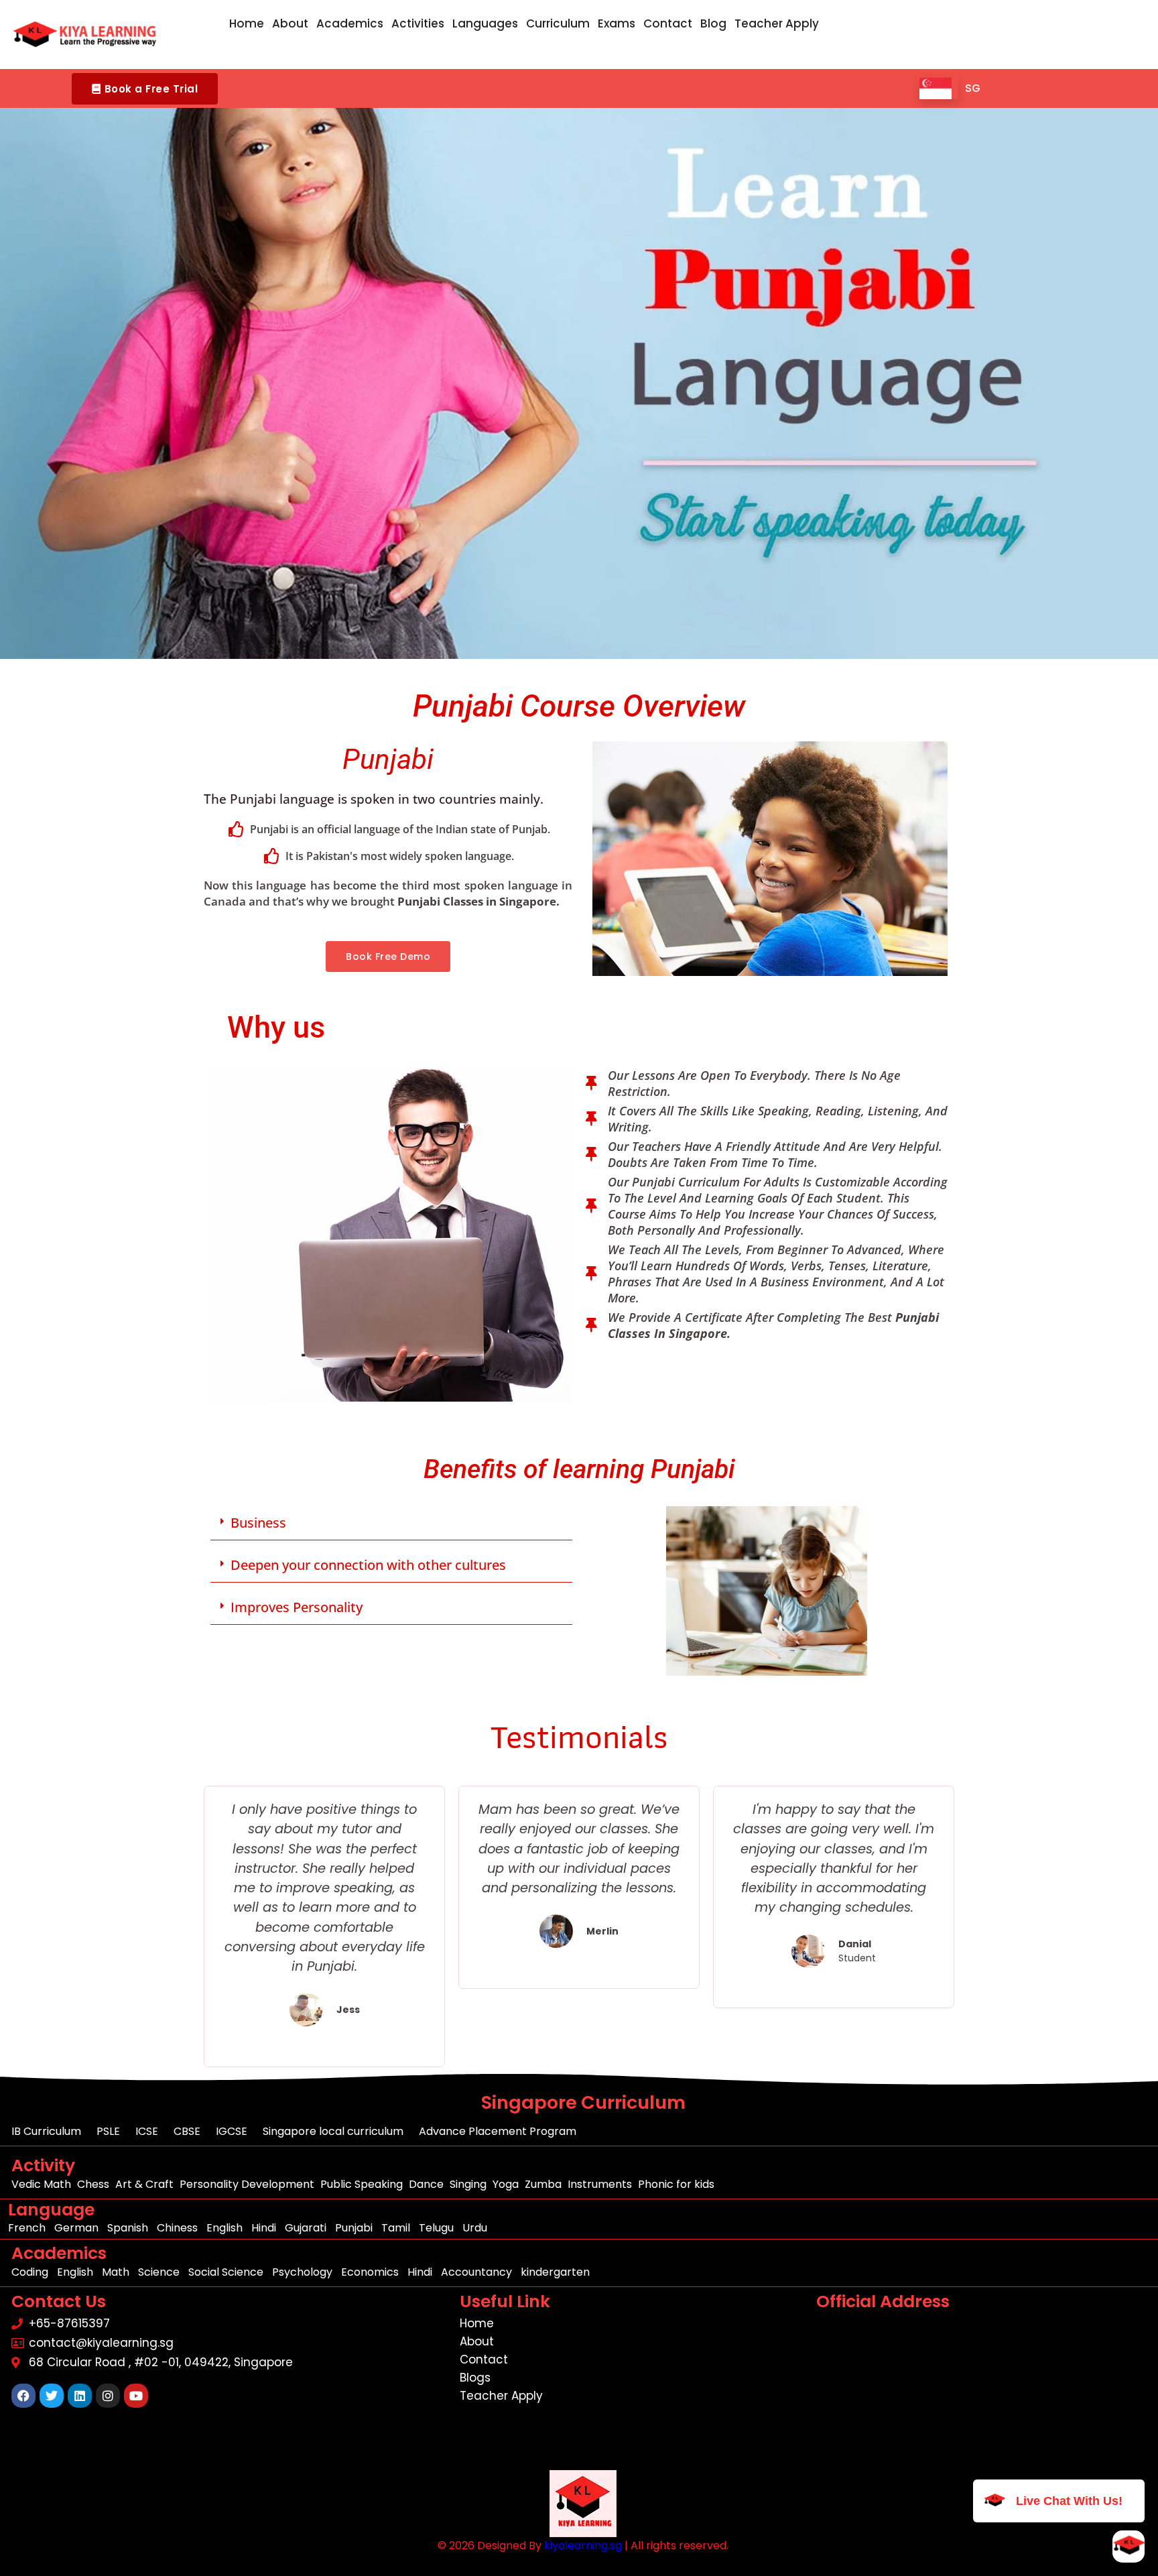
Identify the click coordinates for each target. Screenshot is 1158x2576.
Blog (713, 23)
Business (258, 1523)
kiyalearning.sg (583, 2546)
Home (247, 23)
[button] (145, 89)
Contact (668, 23)
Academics (350, 23)
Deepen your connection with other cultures (368, 1565)
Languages (485, 23)
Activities (418, 23)
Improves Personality (297, 1607)
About (290, 23)
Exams (617, 23)
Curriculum (558, 23)
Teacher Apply (777, 23)
